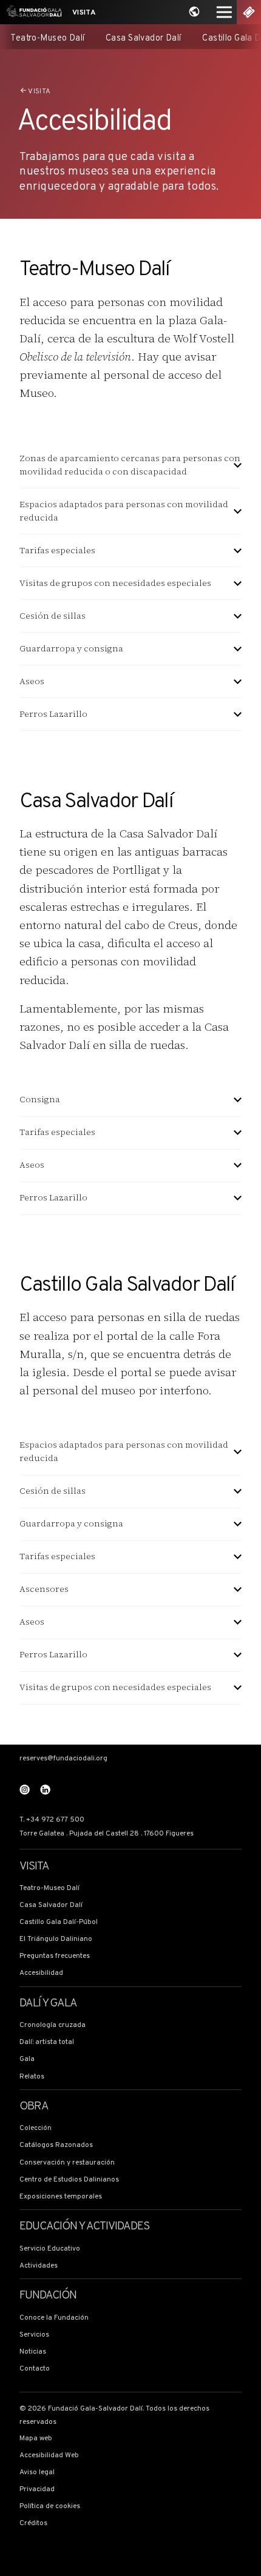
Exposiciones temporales (61, 2197)
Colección (36, 2128)
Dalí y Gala (49, 2004)
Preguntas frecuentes (55, 1956)
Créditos (33, 2524)
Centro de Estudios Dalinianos (69, 2180)
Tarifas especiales (57, 551)
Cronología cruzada (53, 2025)
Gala (27, 2059)
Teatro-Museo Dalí (47, 38)
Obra (34, 2107)
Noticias (33, 2352)
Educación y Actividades (84, 2227)
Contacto (35, 2369)
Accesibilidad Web (49, 2456)
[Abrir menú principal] (224, 12)
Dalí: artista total (47, 2042)
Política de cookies (50, 2507)
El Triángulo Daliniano (56, 1939)
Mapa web (36, 2439)
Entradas (249, 12)
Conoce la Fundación (54, 2318)
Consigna (40, 1100)
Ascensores (44, 1589)
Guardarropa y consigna (71, 649)
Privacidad (37, 2490)
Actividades (39, 2266)
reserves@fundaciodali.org (63, 1759)
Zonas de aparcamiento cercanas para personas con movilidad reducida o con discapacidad (130, 465)
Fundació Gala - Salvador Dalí (32, 12)
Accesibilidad (41, 1973)
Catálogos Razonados (56, 2145)
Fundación (48, 2296)
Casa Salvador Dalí (144, 38)
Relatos (32, 2077)
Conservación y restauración (67, 2163)
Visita (84, 13)
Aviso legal (37, 2473)
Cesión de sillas (53, 616)
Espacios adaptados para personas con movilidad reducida (124, 511)
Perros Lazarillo (53, 714)
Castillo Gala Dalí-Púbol (59, 1922)
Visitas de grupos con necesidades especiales (115, 583)
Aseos (32, 681)
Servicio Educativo (50, 2249)
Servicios (34, 2335)
